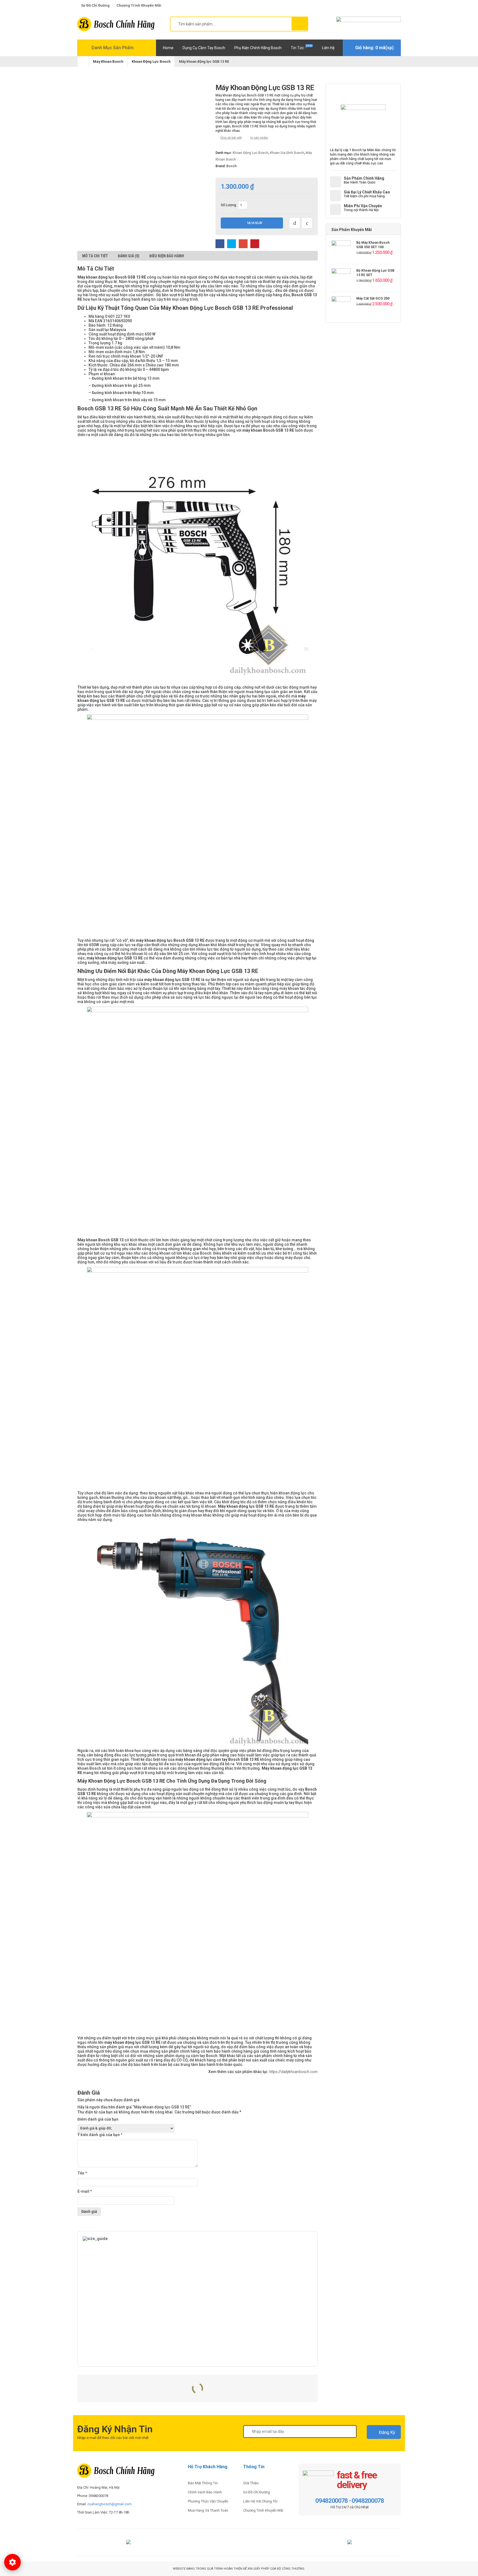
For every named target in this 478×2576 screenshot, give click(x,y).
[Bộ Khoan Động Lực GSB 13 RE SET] (341, 279)
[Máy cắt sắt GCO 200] (341, 307)
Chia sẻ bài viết (231, 138)
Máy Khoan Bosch (108, 61)
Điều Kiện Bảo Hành (167, 256)
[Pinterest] (237, 2544)
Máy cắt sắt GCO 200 (373, 298)
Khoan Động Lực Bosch (151, 61)
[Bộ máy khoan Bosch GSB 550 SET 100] (341, 251)
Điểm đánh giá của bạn (98, 2119)
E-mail (85, 2191)
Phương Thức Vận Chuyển (208, 2501)
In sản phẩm (259, 138)
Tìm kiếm (300, 23)
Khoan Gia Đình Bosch (287, 153)
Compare (295, 223)
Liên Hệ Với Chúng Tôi (260, 2501)
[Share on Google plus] (243, 244)
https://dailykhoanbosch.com (293, 2072)
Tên (82, 2173)
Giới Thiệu (251, 2483)
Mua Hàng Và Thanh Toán (208, 2510)
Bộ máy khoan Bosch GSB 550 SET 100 (373, 245)
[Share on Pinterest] (255, 244)
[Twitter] (223, 2544)
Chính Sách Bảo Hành (205, 2492)
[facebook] (374, 5)
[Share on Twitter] (232, 244)
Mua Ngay (255, 223)
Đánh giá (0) (129, 256)
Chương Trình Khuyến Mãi (263, 2510)
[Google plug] (381, 5)
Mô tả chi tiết (95, 256)
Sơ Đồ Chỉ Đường (257, 2492)
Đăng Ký (387, 2432)
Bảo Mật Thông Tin (203, 2483)
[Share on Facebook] (220, 244)
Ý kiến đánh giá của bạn (100, 2135)
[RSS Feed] (265, 2544)
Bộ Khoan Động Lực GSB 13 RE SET (375, 273)
